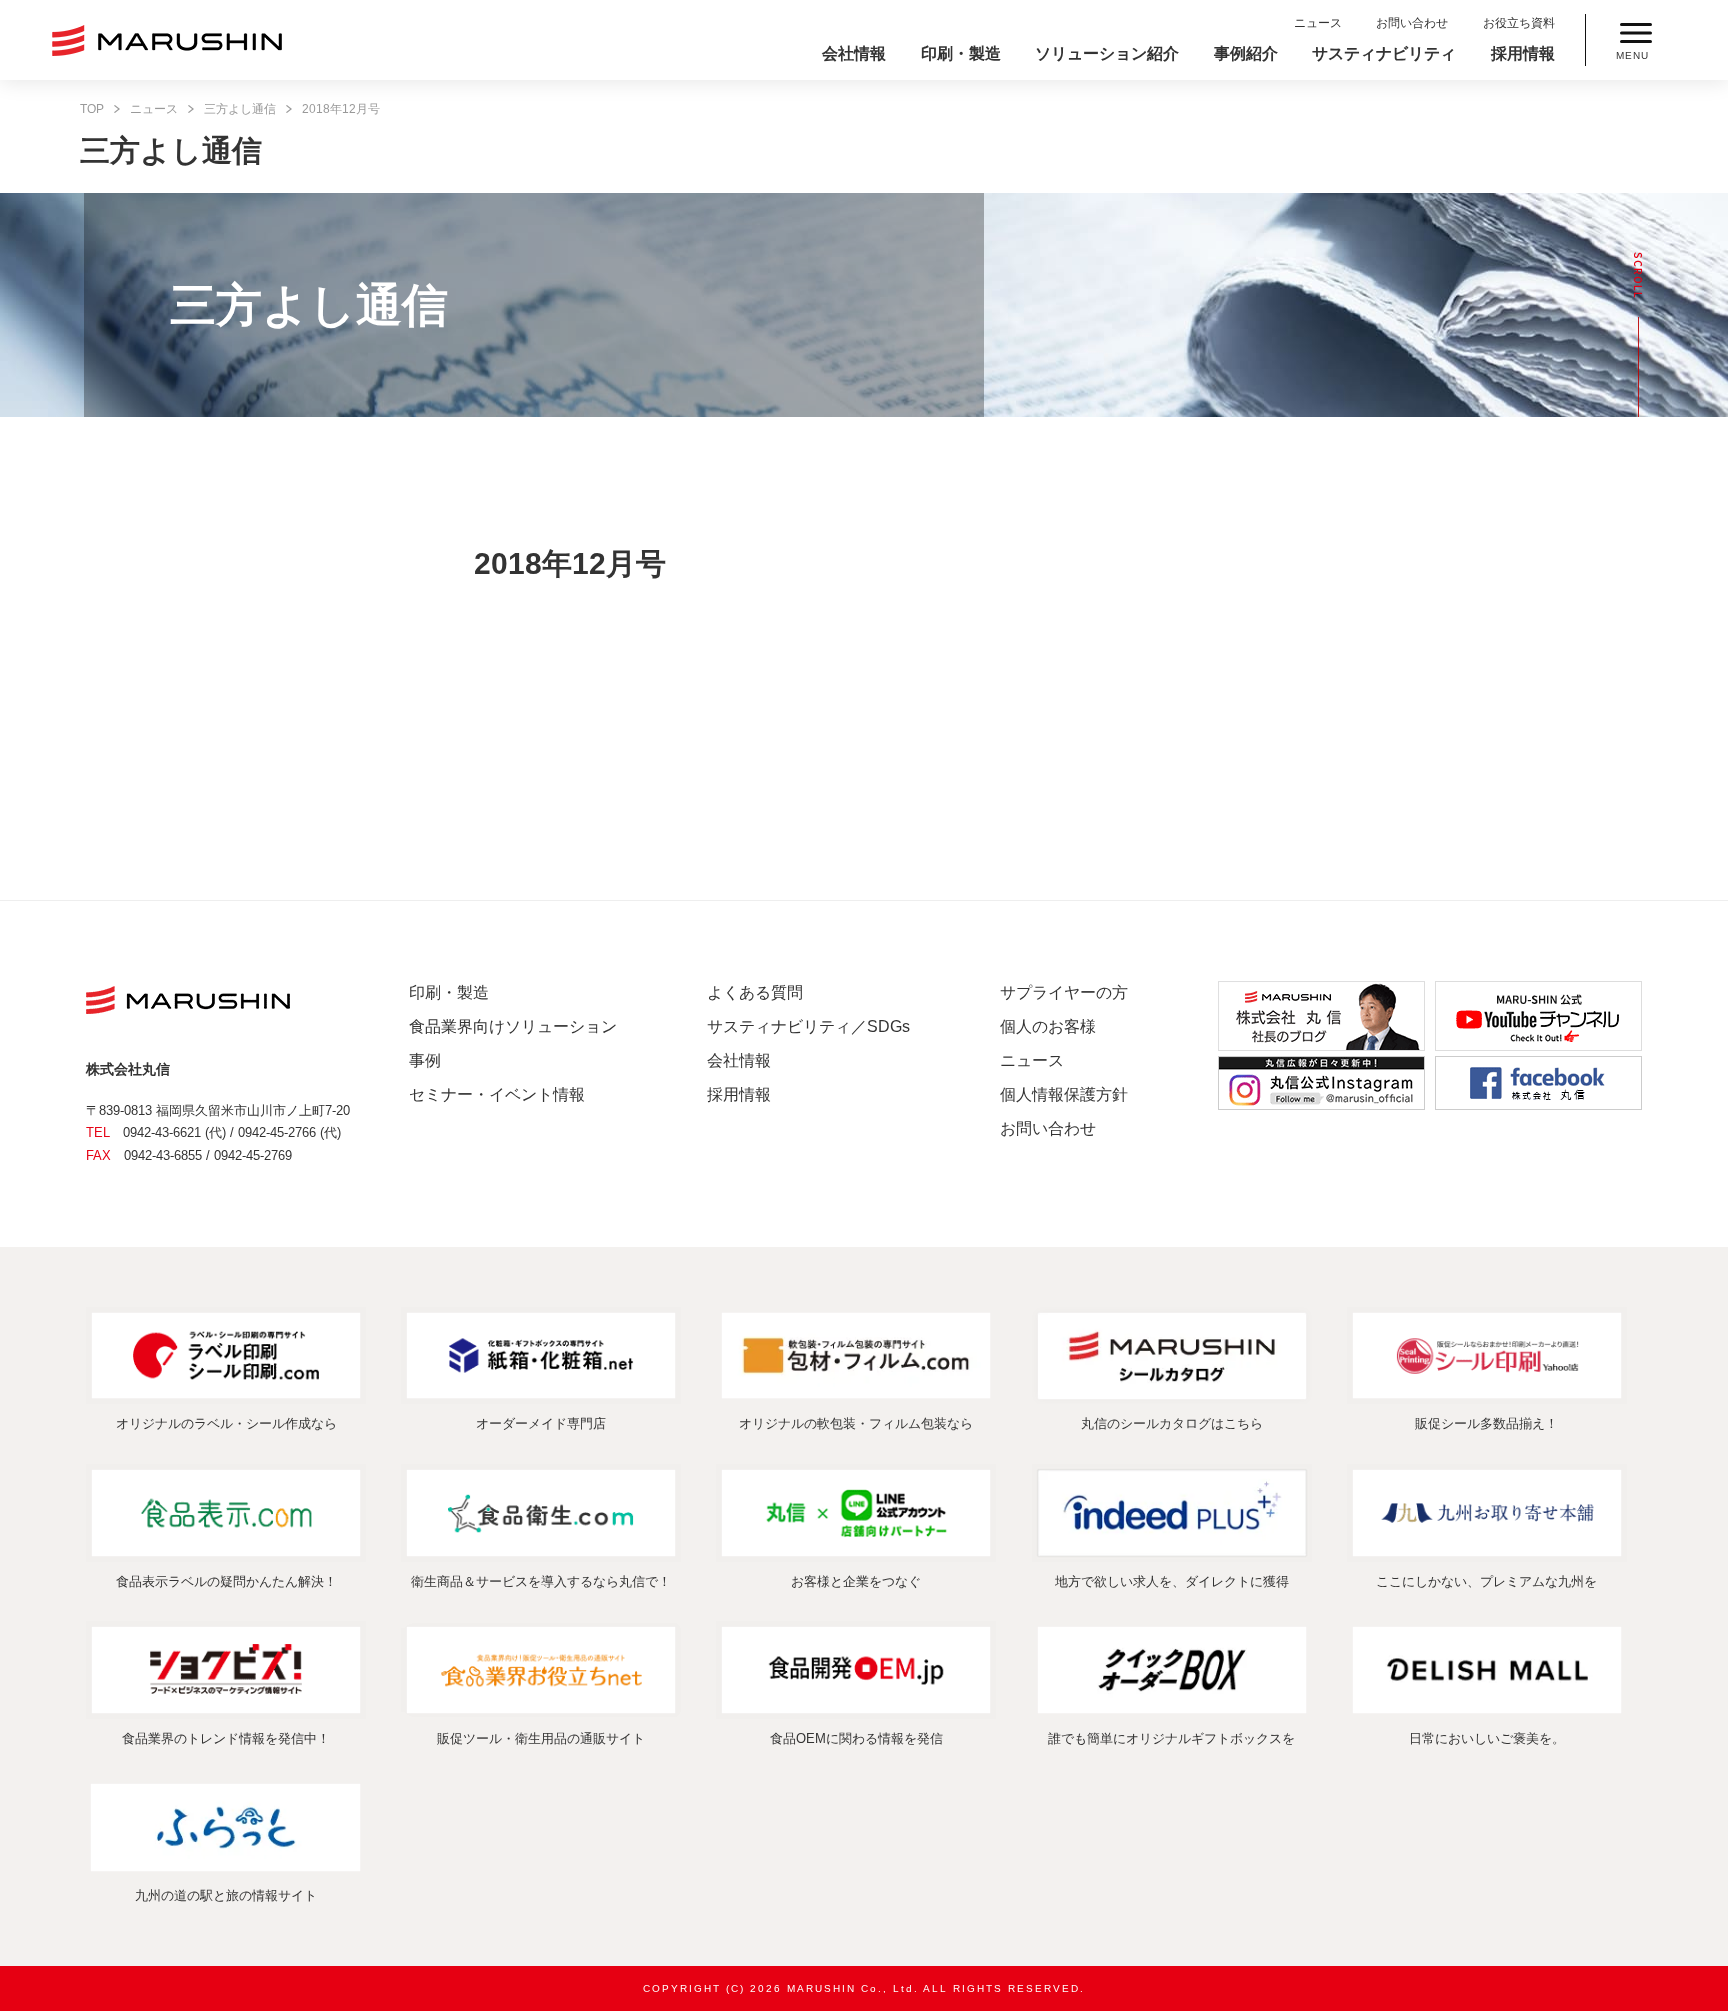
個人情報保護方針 (1064, 1094)
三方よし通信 (240, 109)
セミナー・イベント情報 (497, 1094)
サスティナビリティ (1384, 53)
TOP (92, 109)
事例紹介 (1246, 53)
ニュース (1318, 23)
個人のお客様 (1048, 1026)
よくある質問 (755, 992)
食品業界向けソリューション (513, 1026)
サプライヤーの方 (1064, 992)
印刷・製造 (961, 53)
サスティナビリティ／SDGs (808, 1026)
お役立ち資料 (1519, 23)
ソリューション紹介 (1107, 53)
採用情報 (1523, 53)
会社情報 (854, 53)
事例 (425, 1060)
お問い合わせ (1412, 23)
